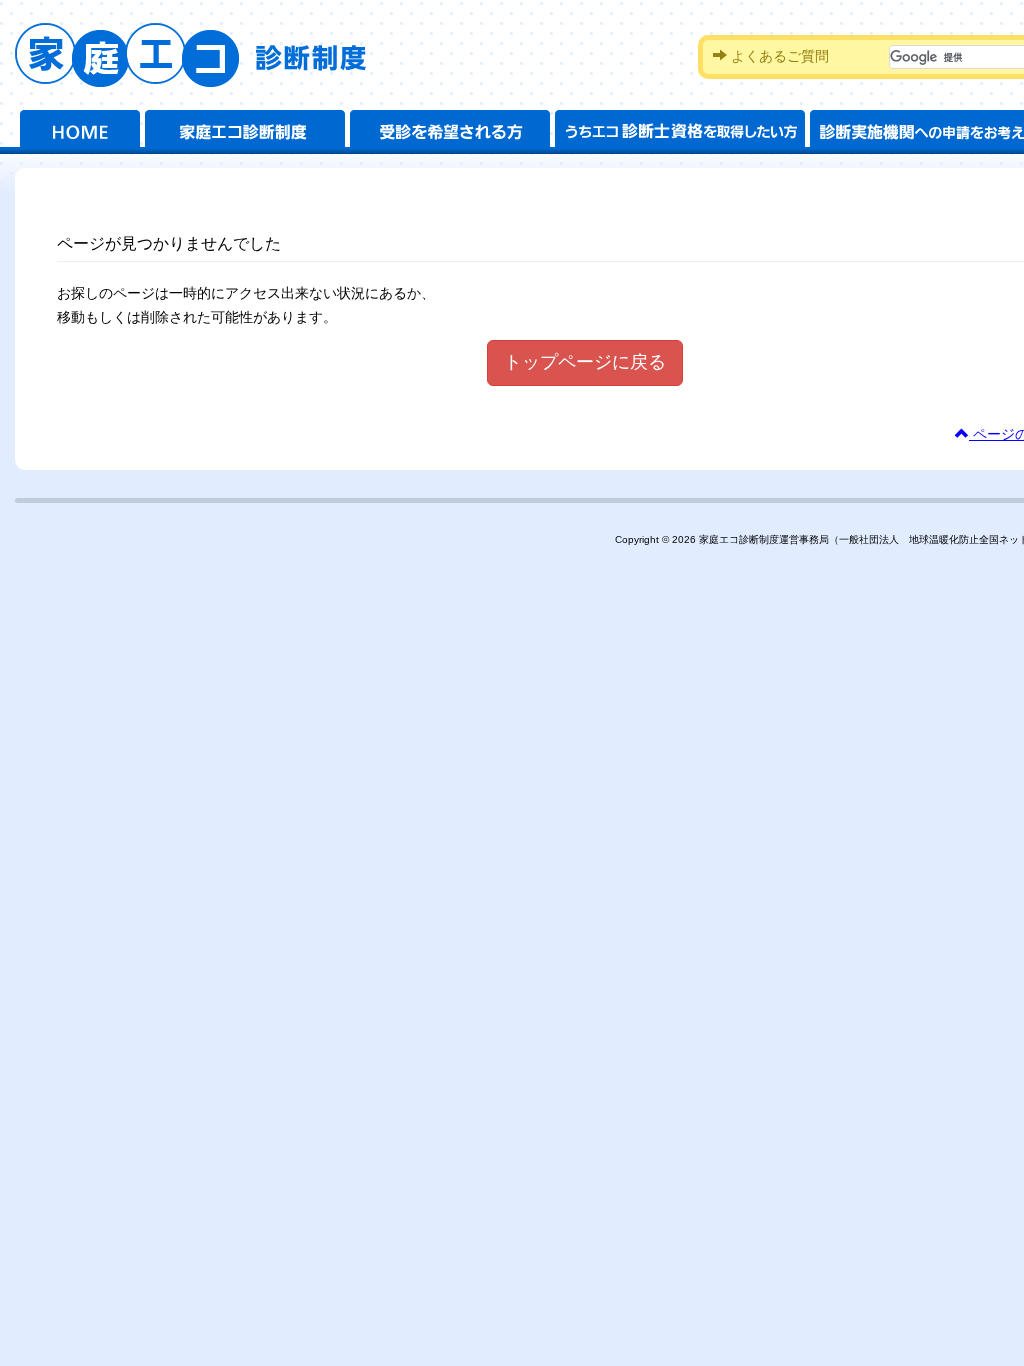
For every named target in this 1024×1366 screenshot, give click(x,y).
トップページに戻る (585, 362)
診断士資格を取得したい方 (680, 132)
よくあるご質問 (778, 56)
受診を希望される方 (450, 132)
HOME (80, 132)
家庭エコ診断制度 (203, 55)
